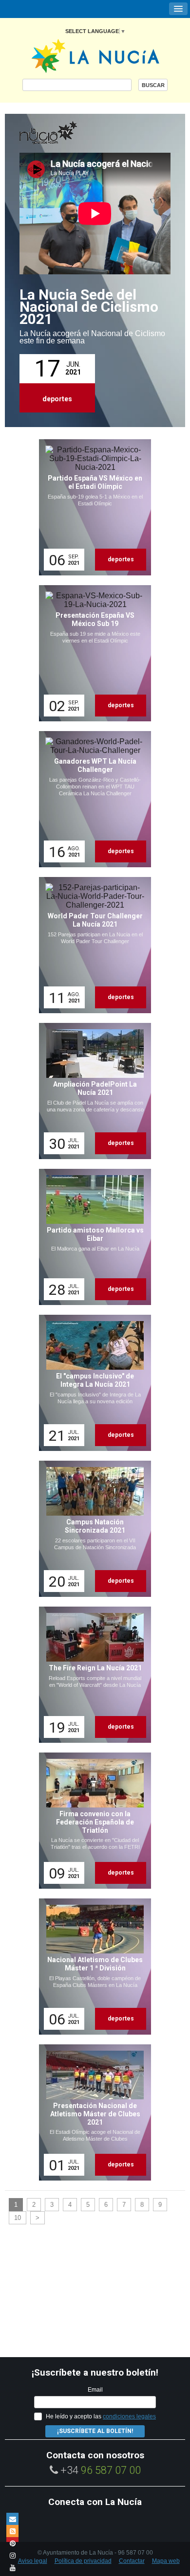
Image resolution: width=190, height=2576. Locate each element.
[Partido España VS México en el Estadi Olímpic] (92, 507)
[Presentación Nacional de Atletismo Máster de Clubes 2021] (92, 2112)
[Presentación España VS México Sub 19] (92, 653)
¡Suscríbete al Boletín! (95, 2431)
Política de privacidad (83, 2561)
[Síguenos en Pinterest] (12, 2543)
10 (18, 2218)
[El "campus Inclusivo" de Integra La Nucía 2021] (92, 1383)
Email (95, 2390)
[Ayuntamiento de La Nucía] (95, 55)
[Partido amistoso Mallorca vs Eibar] (92, 1237)
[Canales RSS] (12, 2531)
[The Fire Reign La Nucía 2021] (92, 1675)
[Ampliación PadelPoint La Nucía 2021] (92, 1091)
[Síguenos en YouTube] (12, 2567)
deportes (57, 399)
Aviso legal (33, 2561)
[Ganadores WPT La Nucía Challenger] (92, 799)
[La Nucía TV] (68, 133)
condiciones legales (129, 2416)
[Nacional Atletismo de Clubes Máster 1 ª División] (92, 1967)
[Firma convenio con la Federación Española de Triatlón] (92, 1821)
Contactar (132, 2561)
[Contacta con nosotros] (12, 2519)
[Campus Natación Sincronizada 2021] (92, 1529)
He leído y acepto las (101, 2416)
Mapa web (166, 2561)
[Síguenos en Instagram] (12, 2555)
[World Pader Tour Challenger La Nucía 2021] (92, 945)
